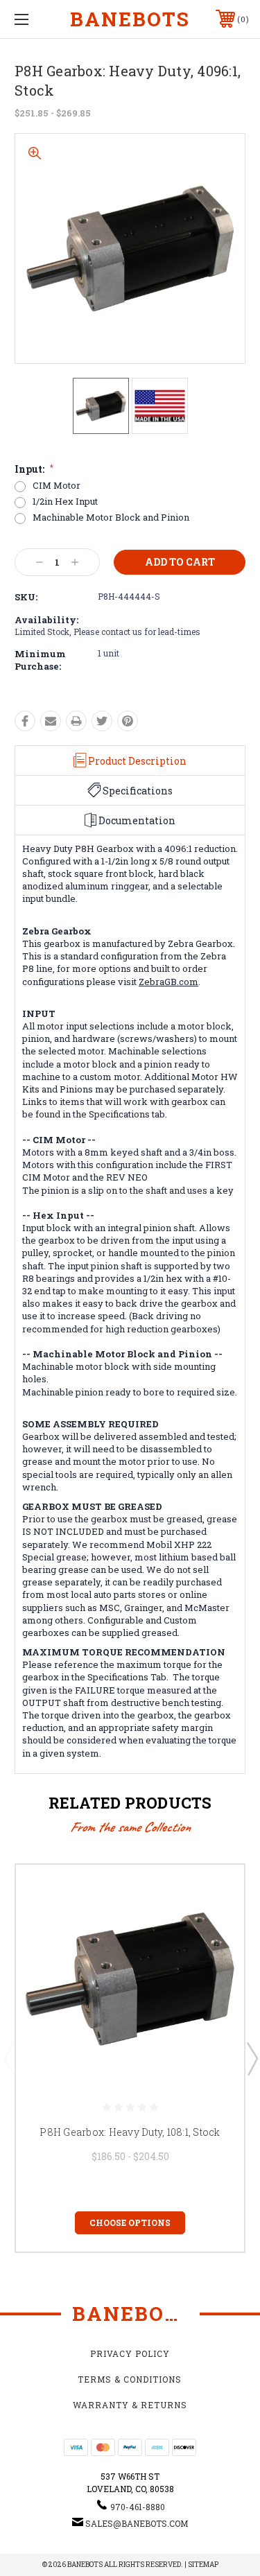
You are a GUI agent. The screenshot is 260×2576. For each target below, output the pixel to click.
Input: (34, 469)
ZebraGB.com (168, 982)
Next (252, 2058)
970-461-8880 (138, 2507)
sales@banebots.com (137, 2523)
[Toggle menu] (38, 19)
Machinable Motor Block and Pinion (111, 517)
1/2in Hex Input (65, 502)
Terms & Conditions (130, 2379)
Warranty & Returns (130, 2405)
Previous (9, 2058)
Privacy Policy (130, 2353)
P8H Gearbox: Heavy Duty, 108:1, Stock (130, 2132)
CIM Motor (57, 486)
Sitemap (203, 2565)
